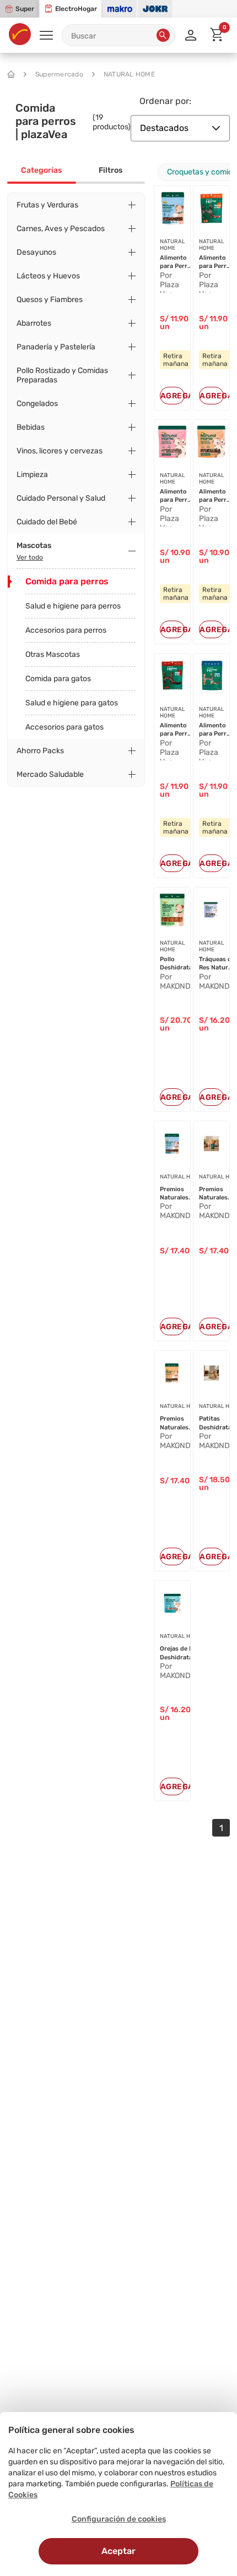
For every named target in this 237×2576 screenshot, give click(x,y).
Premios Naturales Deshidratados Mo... (182, 1423)
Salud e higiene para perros (73, 606)
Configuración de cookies (119, 2519)
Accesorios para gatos (64, 727)
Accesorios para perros (66, 630)
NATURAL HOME (129, 74)
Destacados (164, 128)
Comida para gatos (58, 679)
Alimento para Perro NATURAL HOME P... (176, 262)
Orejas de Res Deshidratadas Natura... (181, 1653)
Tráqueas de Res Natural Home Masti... (217, 964)
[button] (163, 35)
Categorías (41, 170)
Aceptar (118, 2551)
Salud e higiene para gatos (72, 703)
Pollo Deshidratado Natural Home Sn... (180, 964)
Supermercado (59, 74)
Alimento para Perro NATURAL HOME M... (176, 496)
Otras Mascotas (53, 654)
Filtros (111, 170)
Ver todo (30, 557)
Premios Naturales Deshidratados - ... (182, 1194)
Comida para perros (67, 581)
